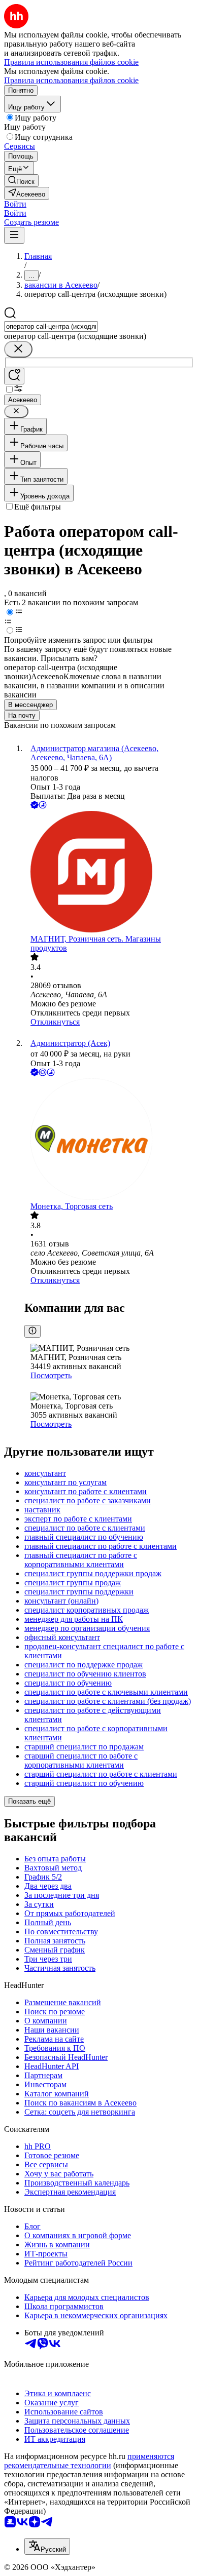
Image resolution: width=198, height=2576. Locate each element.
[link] (21, 181)
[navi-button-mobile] (14, 235)
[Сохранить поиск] (14, 376)
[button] (15, 204)
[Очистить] (18, 349)
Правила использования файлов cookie (71, 80)
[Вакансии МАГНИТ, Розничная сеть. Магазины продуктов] (109, 873)
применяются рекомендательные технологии (89, 2461)
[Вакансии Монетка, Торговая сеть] (109, 1140)
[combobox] (51, 326)
